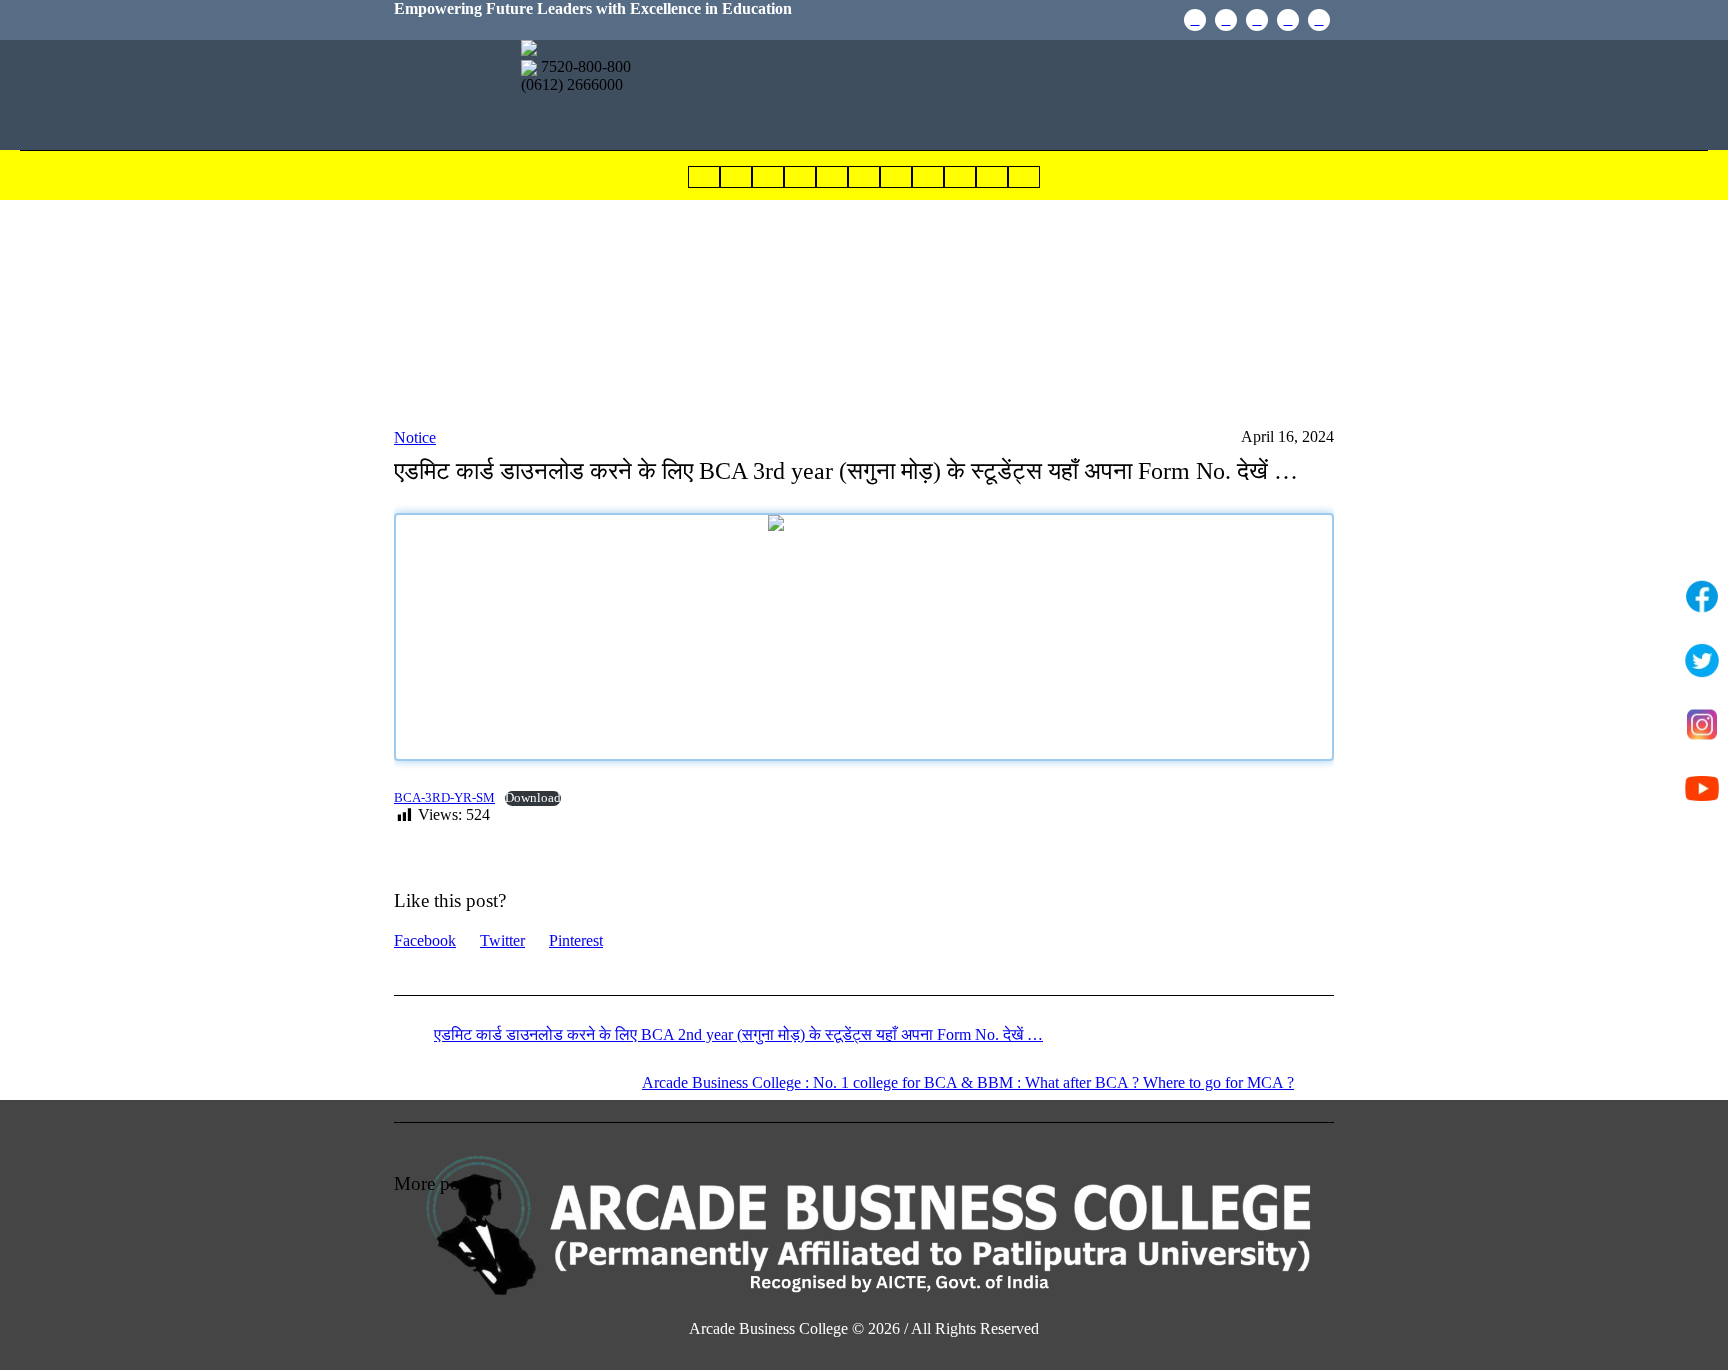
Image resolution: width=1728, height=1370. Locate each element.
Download (533, 798)
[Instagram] (1702, 725)
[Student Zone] (896, 177)
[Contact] (928, 177)
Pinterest (576, 940)
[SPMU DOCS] (832, 177)
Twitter (502, 940)
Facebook (425, 940)
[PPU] (1257, 20)
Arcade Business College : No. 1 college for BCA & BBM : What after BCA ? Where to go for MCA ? (968, 1082)
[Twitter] (1702, 661)
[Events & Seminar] (864, 177)
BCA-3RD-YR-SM (444, 798)
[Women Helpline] (992, 177)
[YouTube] (1226, 20)
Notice (415, 437)
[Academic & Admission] (768, 177)
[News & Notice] (800, 177)
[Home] (704, 177)
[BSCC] (1024, 177)
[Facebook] (1195, 20)
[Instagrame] (1288, 20)
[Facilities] (960, 177)
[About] (736, 177)
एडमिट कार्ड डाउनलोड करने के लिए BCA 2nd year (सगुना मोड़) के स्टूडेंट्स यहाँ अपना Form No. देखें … (738, 1034)
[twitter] (1319, 20)
